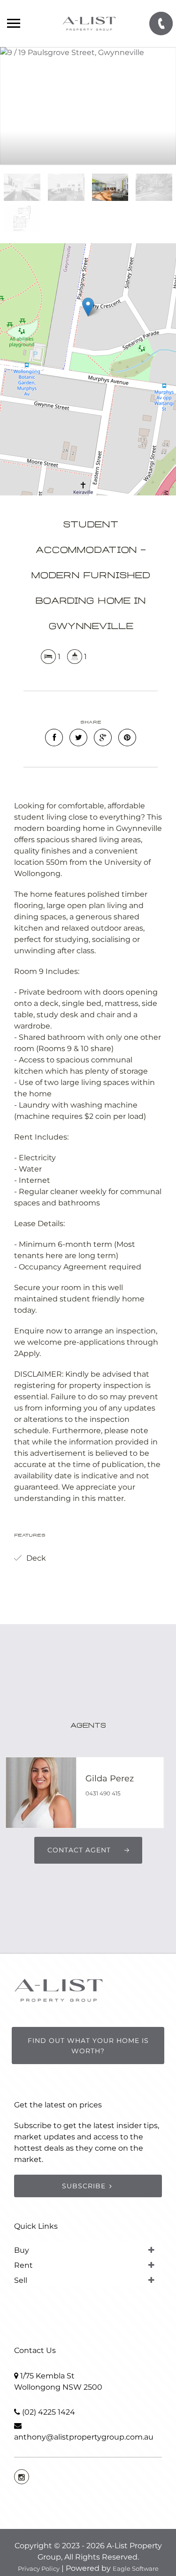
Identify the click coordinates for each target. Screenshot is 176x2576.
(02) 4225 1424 (49, 2412)
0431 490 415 (103, 1793)
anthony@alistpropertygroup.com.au (84, 2437)
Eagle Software (136, 2568)
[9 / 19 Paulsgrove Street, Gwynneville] (88, 106)
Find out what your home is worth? (88, 2046)
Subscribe (84, 2186)
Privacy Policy (39, 2568)
